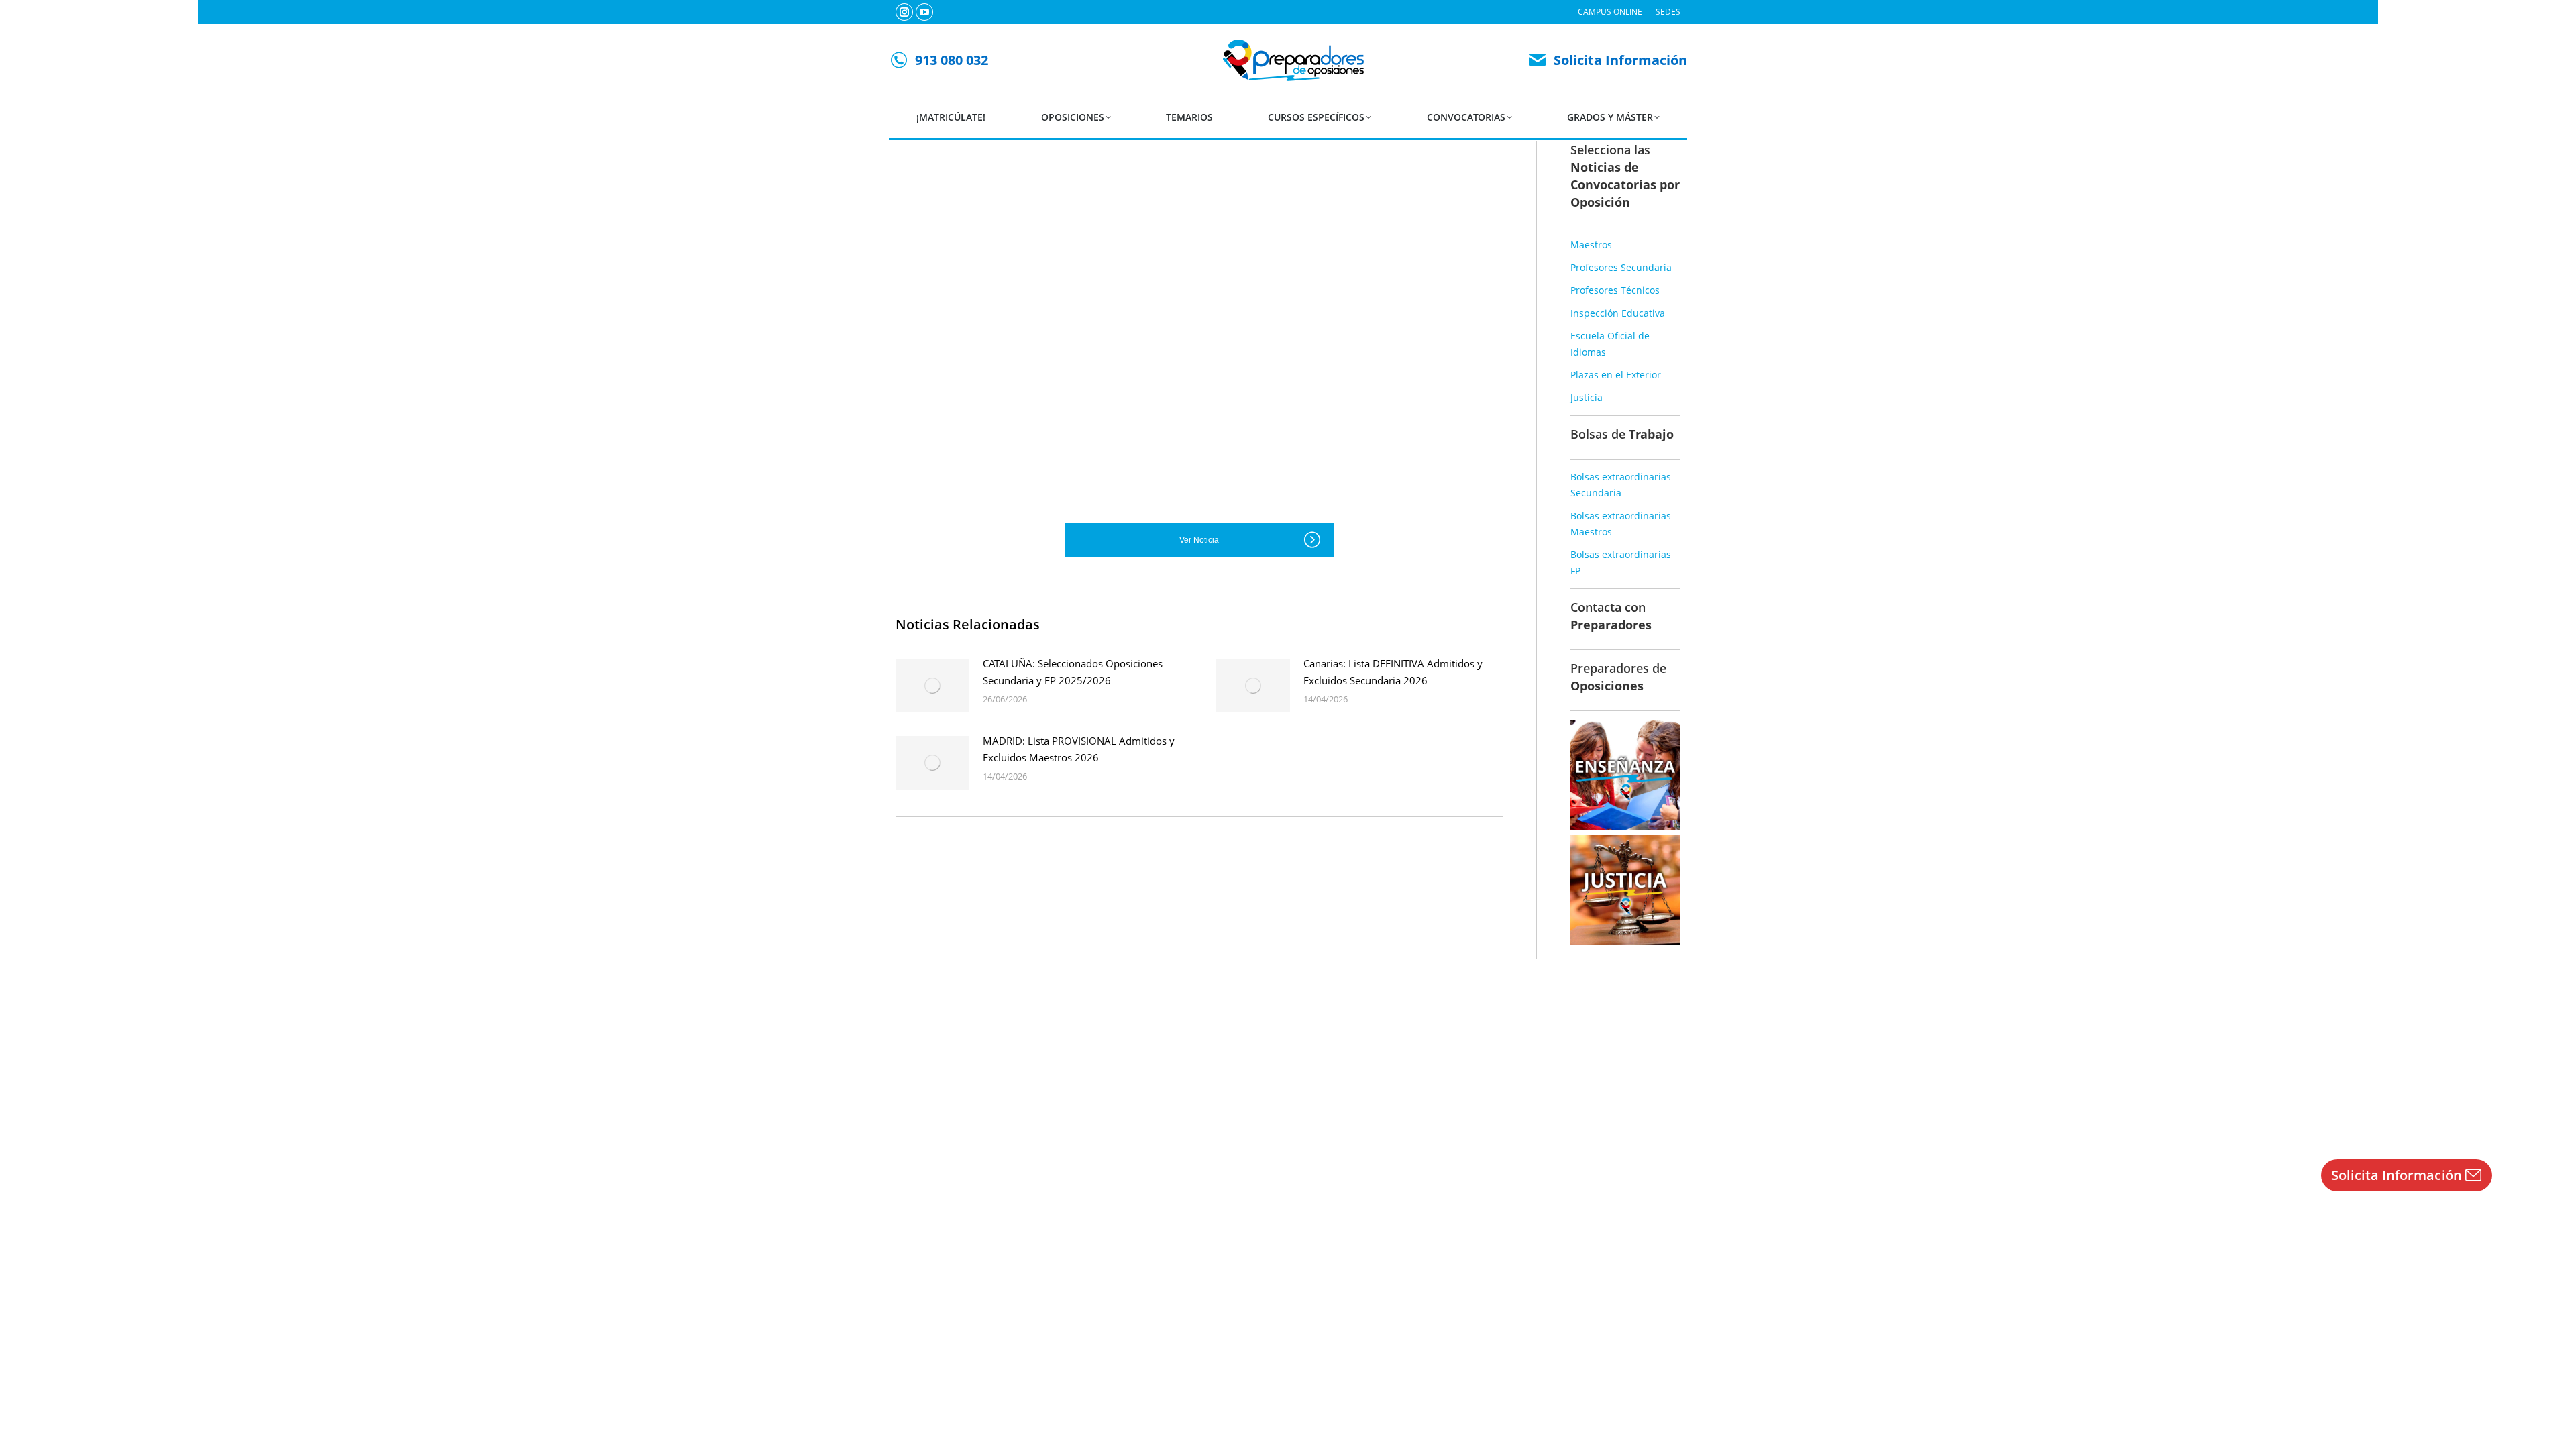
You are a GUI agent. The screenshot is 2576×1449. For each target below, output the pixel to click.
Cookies (1351, 1409)
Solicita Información (1620, 60)
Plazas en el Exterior (1616, 375)
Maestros (1591, 245)
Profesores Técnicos (1615, 290)
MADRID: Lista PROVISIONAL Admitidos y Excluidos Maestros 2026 (1079, 749)
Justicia (1587, 397)
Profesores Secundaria (1621, 267)
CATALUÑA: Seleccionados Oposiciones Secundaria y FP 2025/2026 (1073, 672)
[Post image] (932, 686)
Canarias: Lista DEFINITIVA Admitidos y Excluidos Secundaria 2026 (1393, 672)
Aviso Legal (1254, 1409)
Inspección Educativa (1618, 313)
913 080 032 (952, 60)
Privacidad (1306, 1409)
